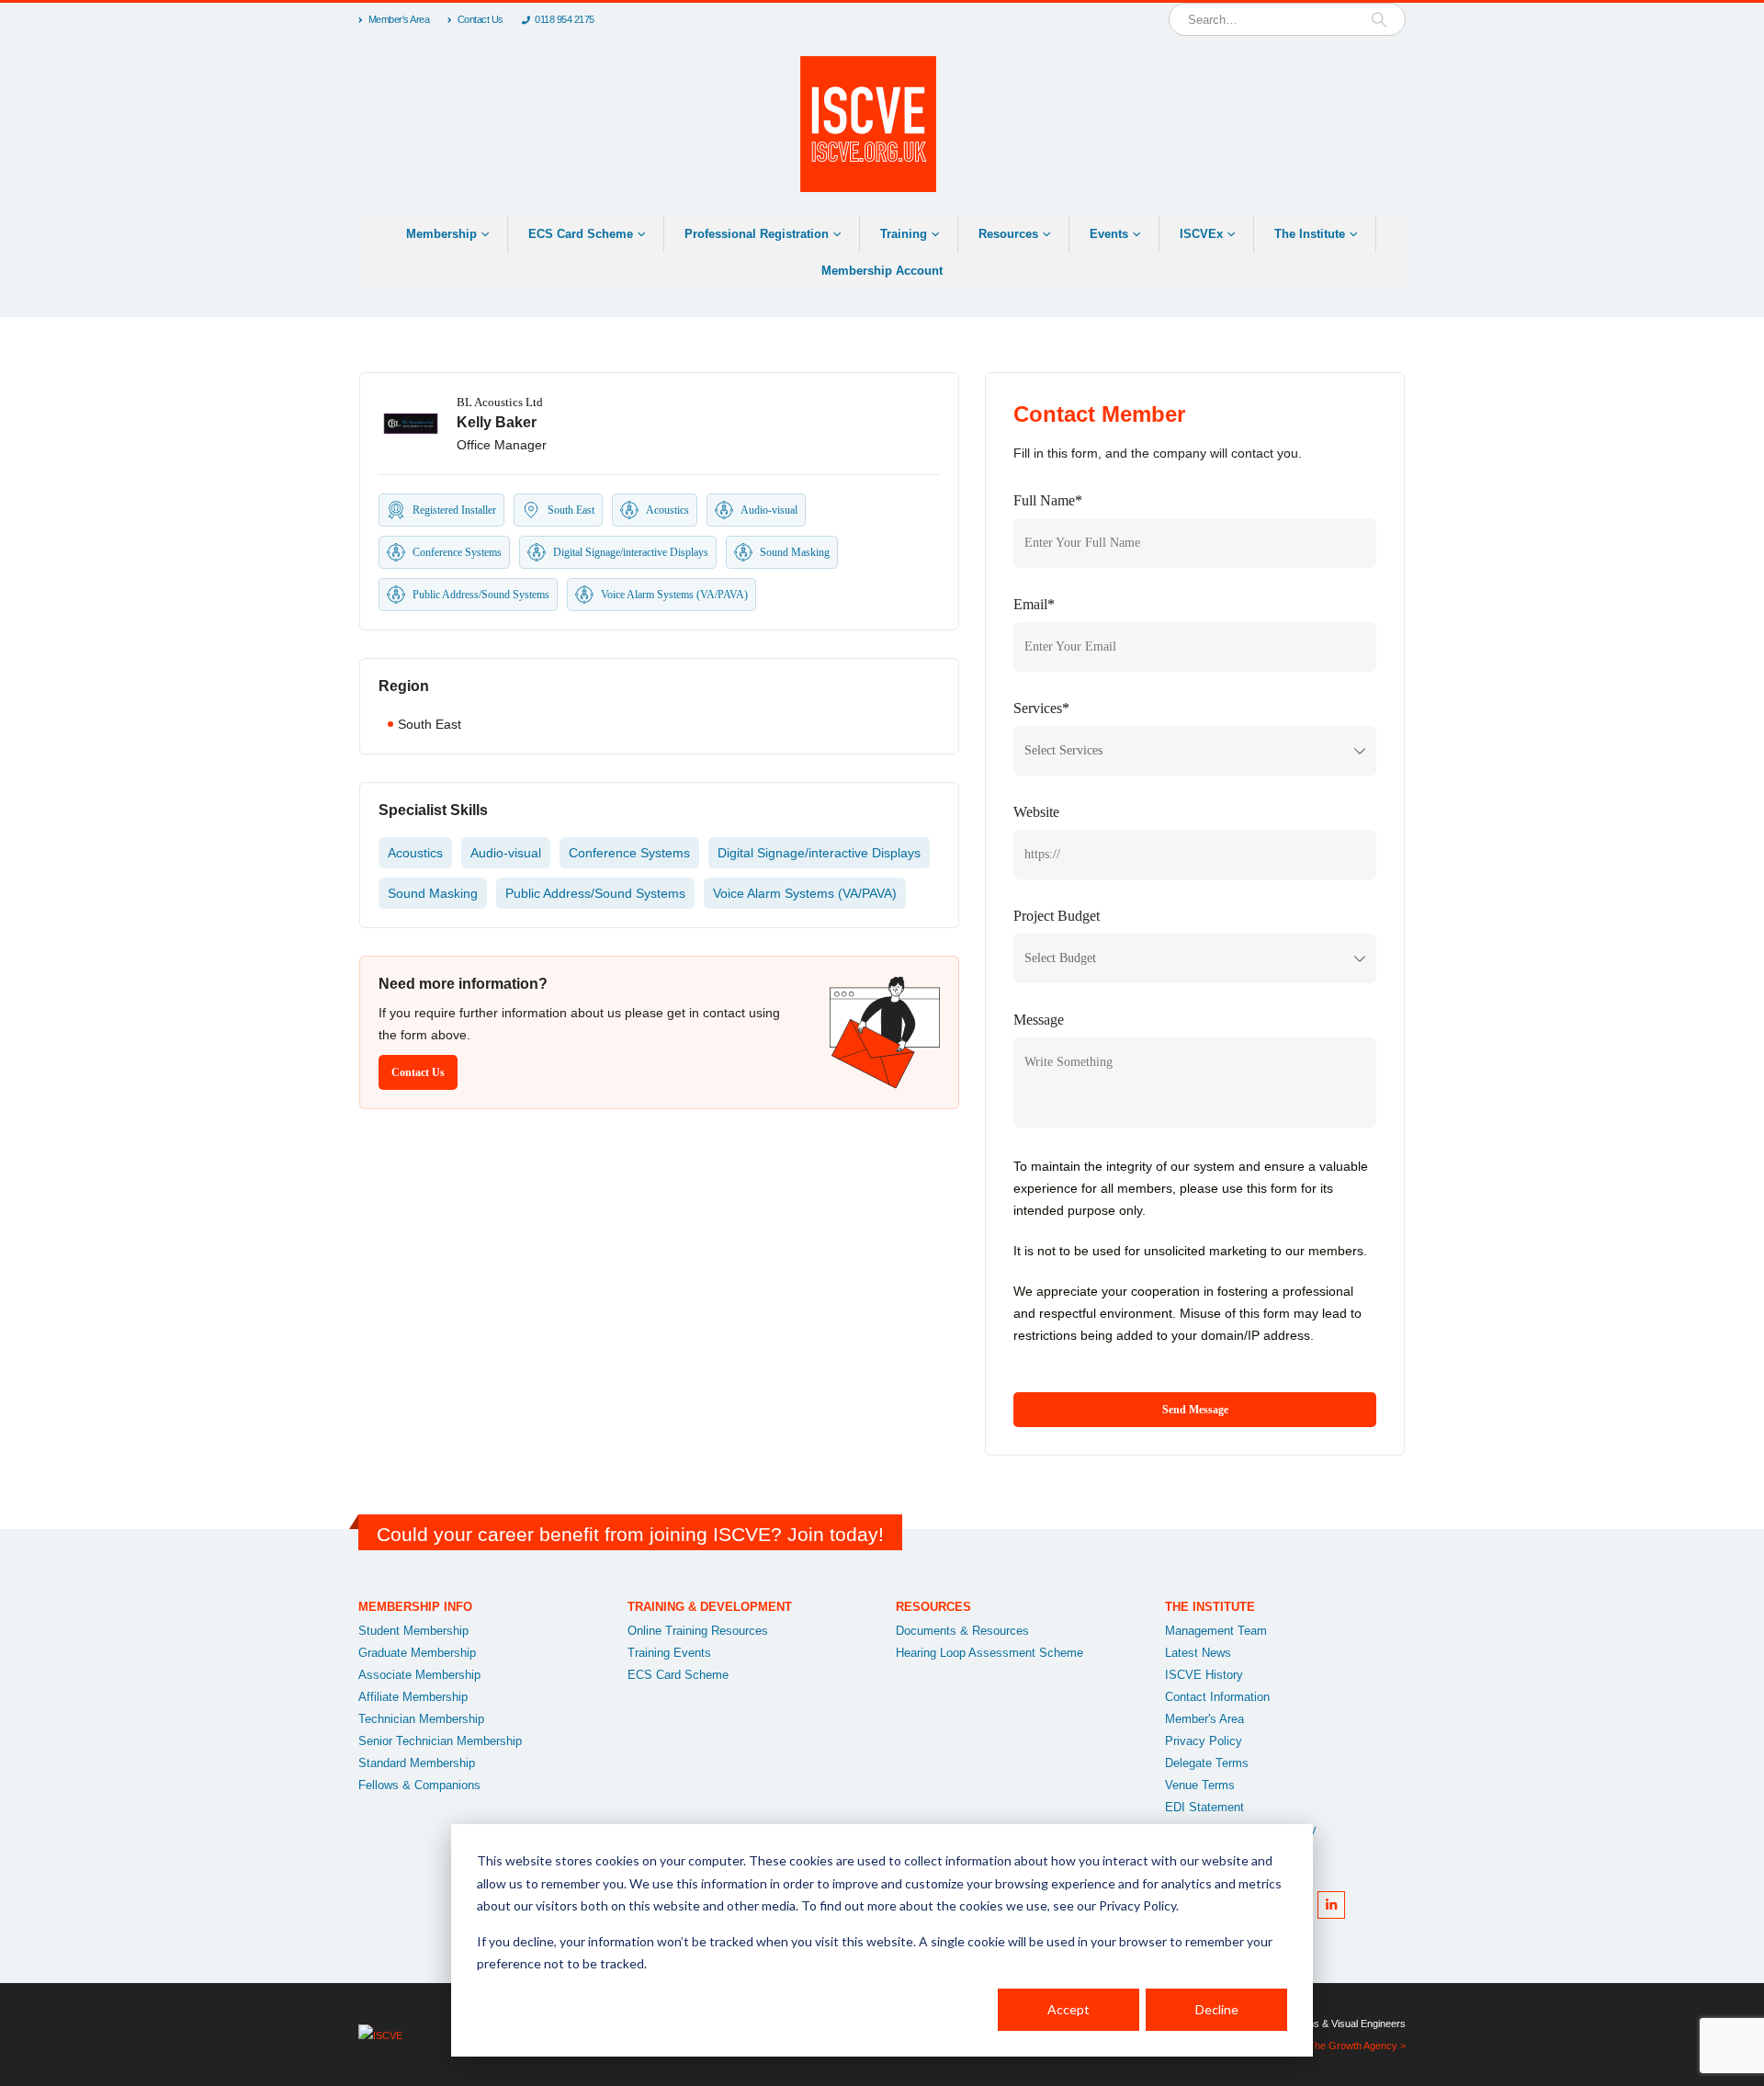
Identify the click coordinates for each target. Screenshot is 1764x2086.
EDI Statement (1204, 1808)
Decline (1217, 2009)
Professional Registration (757, 234)
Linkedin (1331, 1905)
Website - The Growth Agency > (1334, 2046)
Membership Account (882, 271)
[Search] (1379, 19)
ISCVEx (1201, 234)
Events (1109, 234)
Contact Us (481, 19)
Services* (1041, 708)
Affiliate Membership (413, 1697)
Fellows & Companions (419, 1786)
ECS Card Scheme (581, 234)
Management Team (1216, 1631)
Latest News (1198, 1653)
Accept (1069, 2009)
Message (1039, 1020)
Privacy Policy (1204, 1741)
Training (904, 234)
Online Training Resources (698, 1631)
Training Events (669, 1653)
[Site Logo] (868, 124)
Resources (1008, 234)
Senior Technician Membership (440, 1741)
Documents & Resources (962, 1631)
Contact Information (1217, 1697)
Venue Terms (1200, 1786)
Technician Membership (421, 1719)
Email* (1034, 604)
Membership (441, 234)
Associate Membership (419, 1675)
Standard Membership (417, 1763)
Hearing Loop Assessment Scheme (989, 1653)
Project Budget (1057, 916)
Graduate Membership (417, 1653)
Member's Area (399, 19)
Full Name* (1048, 500)
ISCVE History (1204, 1675)
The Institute (1310, 234)
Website (1036, 812)
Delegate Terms (1207, 1763)
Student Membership (413, 1631)
